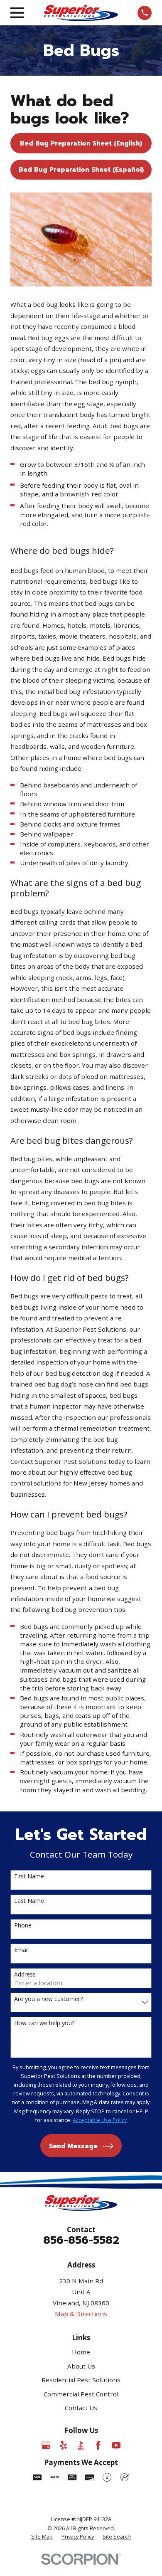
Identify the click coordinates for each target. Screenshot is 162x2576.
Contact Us (81, 2408)
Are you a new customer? (48, 1999)
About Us (81, 2366)
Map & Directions (81, 2314)
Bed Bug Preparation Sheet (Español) (82, 170)
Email (21, 1950)
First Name (29, 1876)
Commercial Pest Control (81, 2394)
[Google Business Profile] (46, 2445)
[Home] (81, 13)
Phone (23, 1926)
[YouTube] (116, 2445)
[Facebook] (98, 2445)
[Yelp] (63, 2445)
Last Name (29, 1901)
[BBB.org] (81, 2445)
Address (25, 1975)
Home (81, 2352)
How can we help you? (44, 2023)
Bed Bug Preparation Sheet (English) (81, 143)
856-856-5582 (81, 2240)
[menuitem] (42, 2537)
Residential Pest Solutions (81, 2380)
